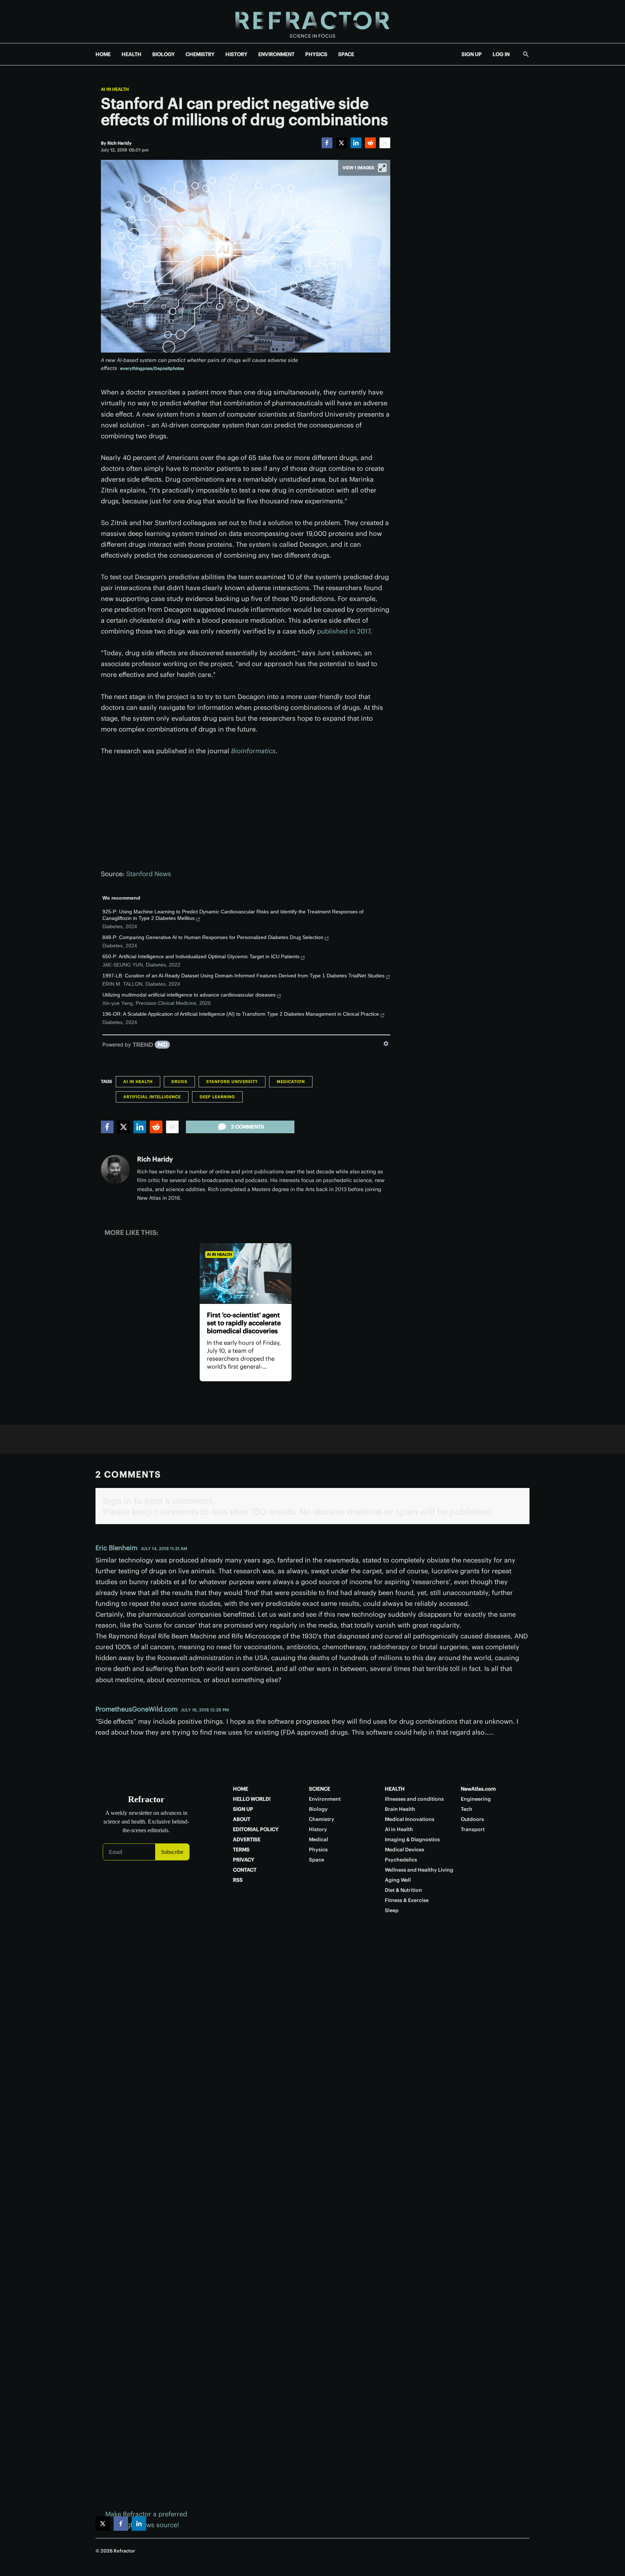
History (318, 1829)
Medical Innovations (410, 1819)
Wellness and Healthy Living (419, 1870)
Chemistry (322, 1819)
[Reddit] (370, 143)
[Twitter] (341, 143)
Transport (473, 1829)
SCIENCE (320, 1789)
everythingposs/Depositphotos (152, 368)
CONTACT (245, 1870)
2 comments (248, 1127)
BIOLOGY (163, 54)
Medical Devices (405, 1850)
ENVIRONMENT (276, 54)
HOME (103, 54)
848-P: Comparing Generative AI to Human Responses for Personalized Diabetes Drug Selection (213, 937)
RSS (238, 1880)
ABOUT (242, 1819)
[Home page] (312, 22)
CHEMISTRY (200, 54)
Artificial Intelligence (152, 1097)
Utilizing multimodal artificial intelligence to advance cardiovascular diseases (189, 995)
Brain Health (400, 1809)
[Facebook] (327, 143)
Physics (318, 1850)
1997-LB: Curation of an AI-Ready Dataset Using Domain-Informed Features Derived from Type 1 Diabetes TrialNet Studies (243, 976)
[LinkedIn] (356, 143)
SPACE (346, 54)
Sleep (392, 1910)
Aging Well (398, 1880)
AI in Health (115, 89)
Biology (318, 1809)
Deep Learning (217, 1097)
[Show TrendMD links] (386, 1044)
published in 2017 (344, 631)
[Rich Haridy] (115, 1169)
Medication (291, 1082)
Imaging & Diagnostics (412, 1839)
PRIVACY (244, 1860)
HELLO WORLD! (252, 1799)
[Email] (385, 143)
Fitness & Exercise (407, 1900)
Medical (318, 1839)
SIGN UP (472, 54)
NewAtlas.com (478, 1789)
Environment (325, 1799)
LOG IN (501, 54)
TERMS (241, 1850)
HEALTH (131, 54)
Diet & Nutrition (403, 1890)
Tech (467, 1809)
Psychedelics (401, 1860)
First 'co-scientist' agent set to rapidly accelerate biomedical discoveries (244, 1323)
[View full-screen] (382, 168)
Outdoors (472, 1819)
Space (316, 1860)
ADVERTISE (247, 1839)
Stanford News (149, 874)
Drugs (179, 1082)
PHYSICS (316, 54)
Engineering (476, 1799)
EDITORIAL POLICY (256, 1829)
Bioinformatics (253, 751)
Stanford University (232, 1082)
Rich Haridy (155, 1159)
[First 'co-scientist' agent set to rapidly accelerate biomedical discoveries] (245, 1274)
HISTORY (236, 54)
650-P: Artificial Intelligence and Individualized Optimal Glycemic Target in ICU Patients (201, 956)
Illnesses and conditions (414, 1799)
